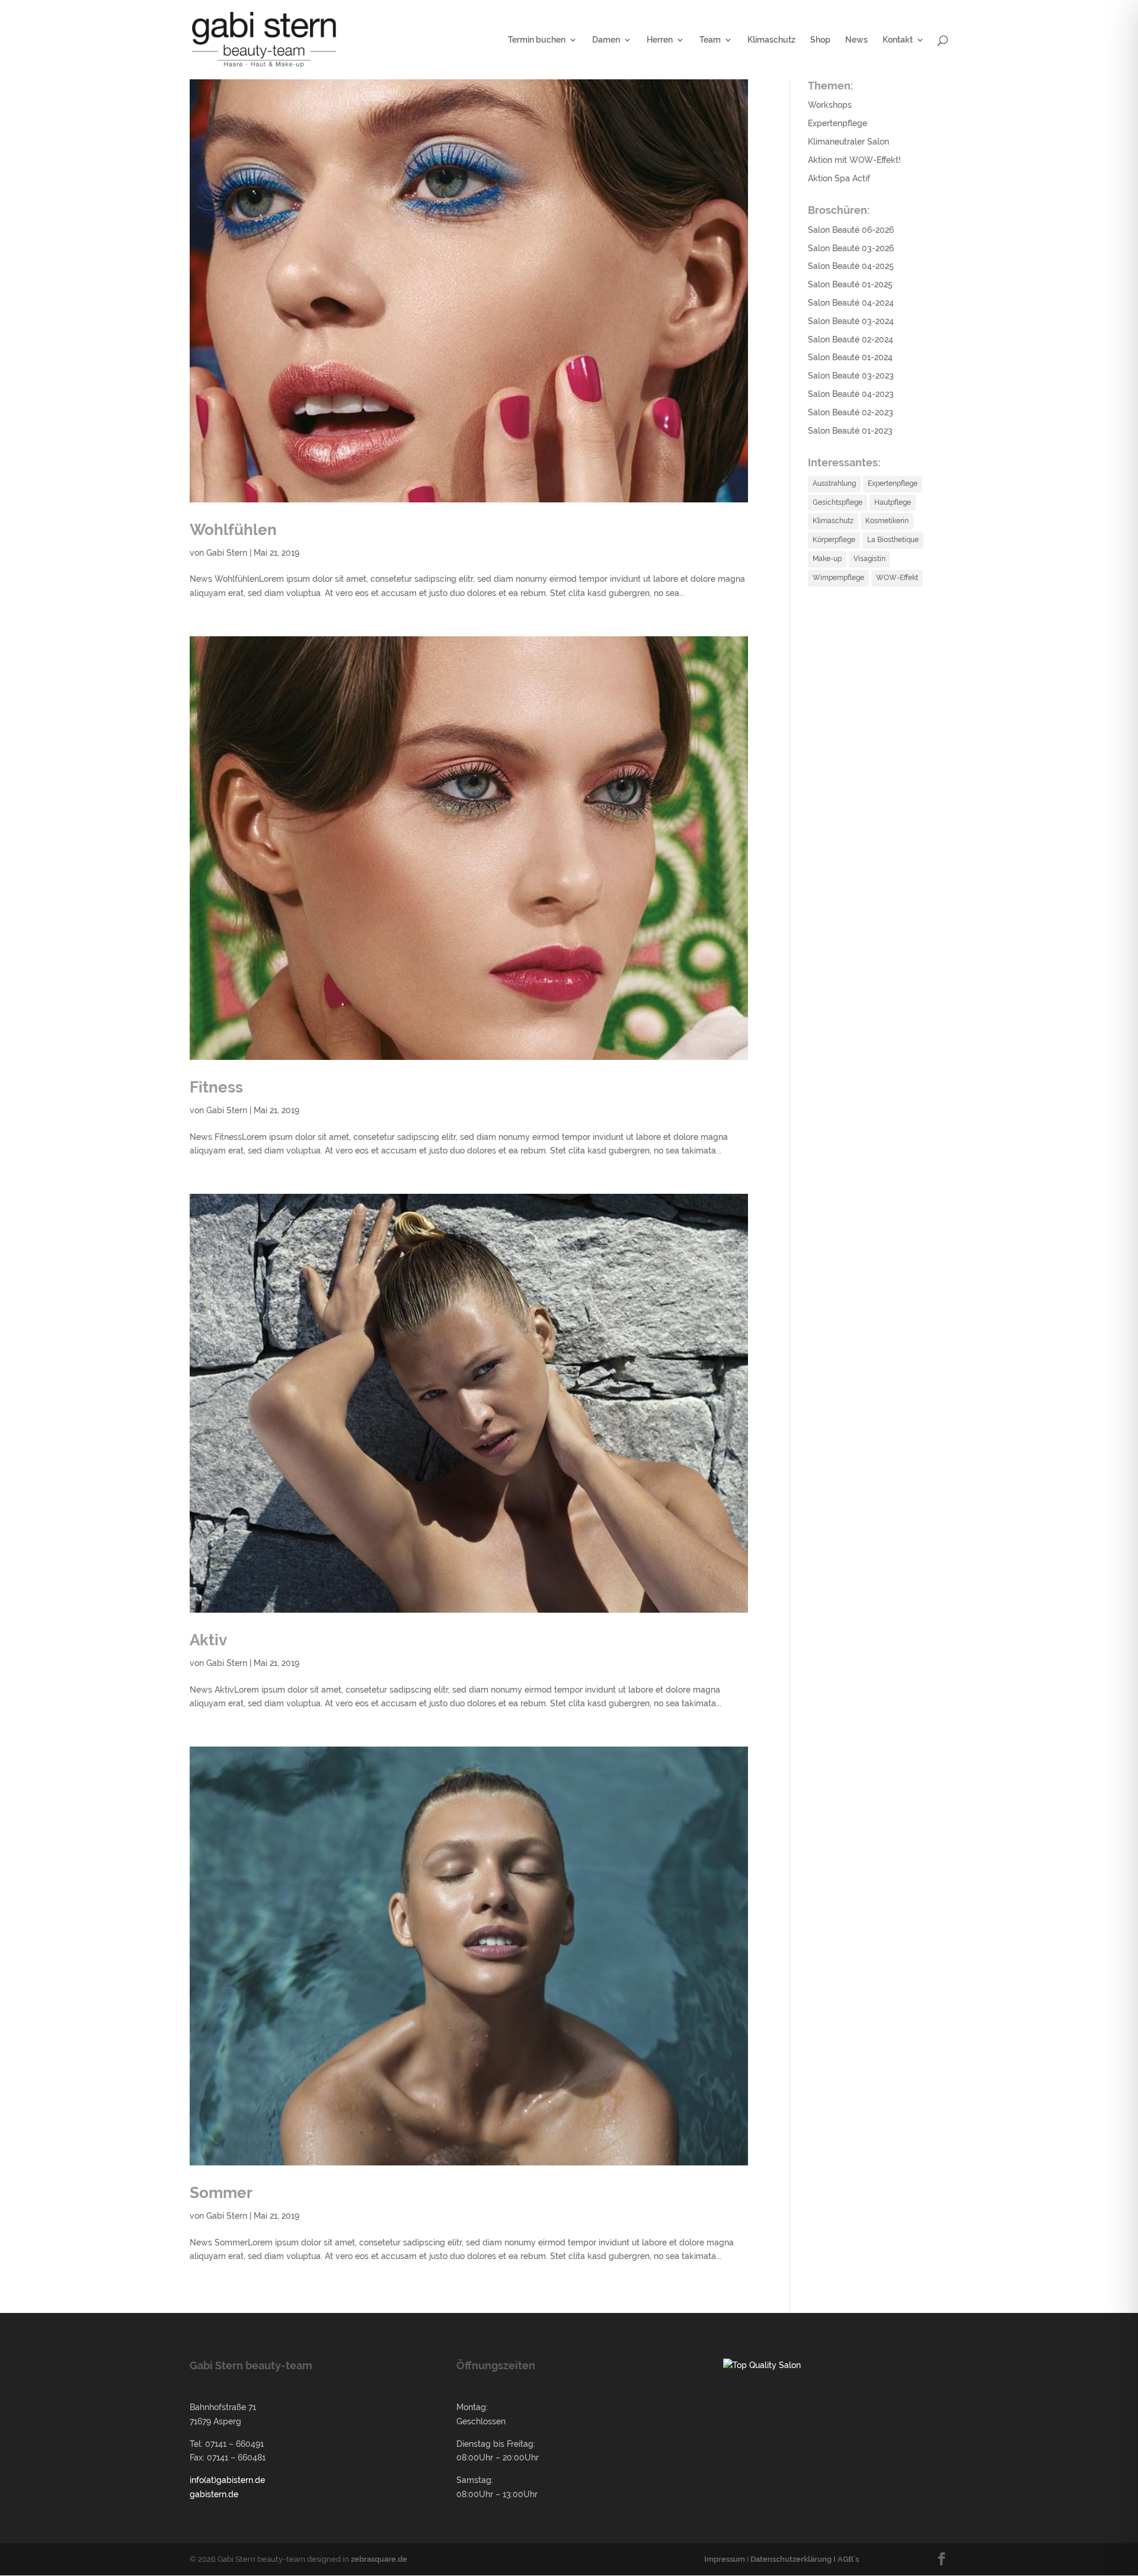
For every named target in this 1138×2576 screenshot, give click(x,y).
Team (710, 40)
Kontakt (898, 40)
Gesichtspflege (837, 502)
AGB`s (848, 2559)
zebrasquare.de (379, 2559)
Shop (820, 40)
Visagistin (870, 559)
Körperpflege (834, 540)
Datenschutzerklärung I (794, 2559)
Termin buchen (537, 40)
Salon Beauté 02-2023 (851, 412)
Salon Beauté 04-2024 (851, 303)
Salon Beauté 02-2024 (851, 339)
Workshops (830, 105)
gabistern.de (214, 2494)
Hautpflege (893, 502)
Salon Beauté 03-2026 (851, 248)
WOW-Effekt (897, 578)
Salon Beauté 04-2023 (851, 394)
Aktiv (208, 1640)
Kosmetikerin (887, 521)
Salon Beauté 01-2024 (850, 357)
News (856, 40)
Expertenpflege (837, 123)
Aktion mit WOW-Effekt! (854, 160)
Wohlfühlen (233, 530)
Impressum (725, 2559)
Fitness (216, 1087)
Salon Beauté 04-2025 (851, 266)
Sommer (221, 2193)
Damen (606, 40)
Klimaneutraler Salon (848, 142)
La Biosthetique (893, 540)
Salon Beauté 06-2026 (851, 230)
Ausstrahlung (834, 483)
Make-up (827, 559)
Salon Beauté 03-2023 (851, 376)
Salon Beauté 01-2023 (850, 431)
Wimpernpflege (838, 578)
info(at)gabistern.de (227, 2480)
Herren (660, 40)
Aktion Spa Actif (839, 178)
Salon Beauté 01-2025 (850, 284)
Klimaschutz (771, 40)
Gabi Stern (227, 553)
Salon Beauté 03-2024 (851, 321)
